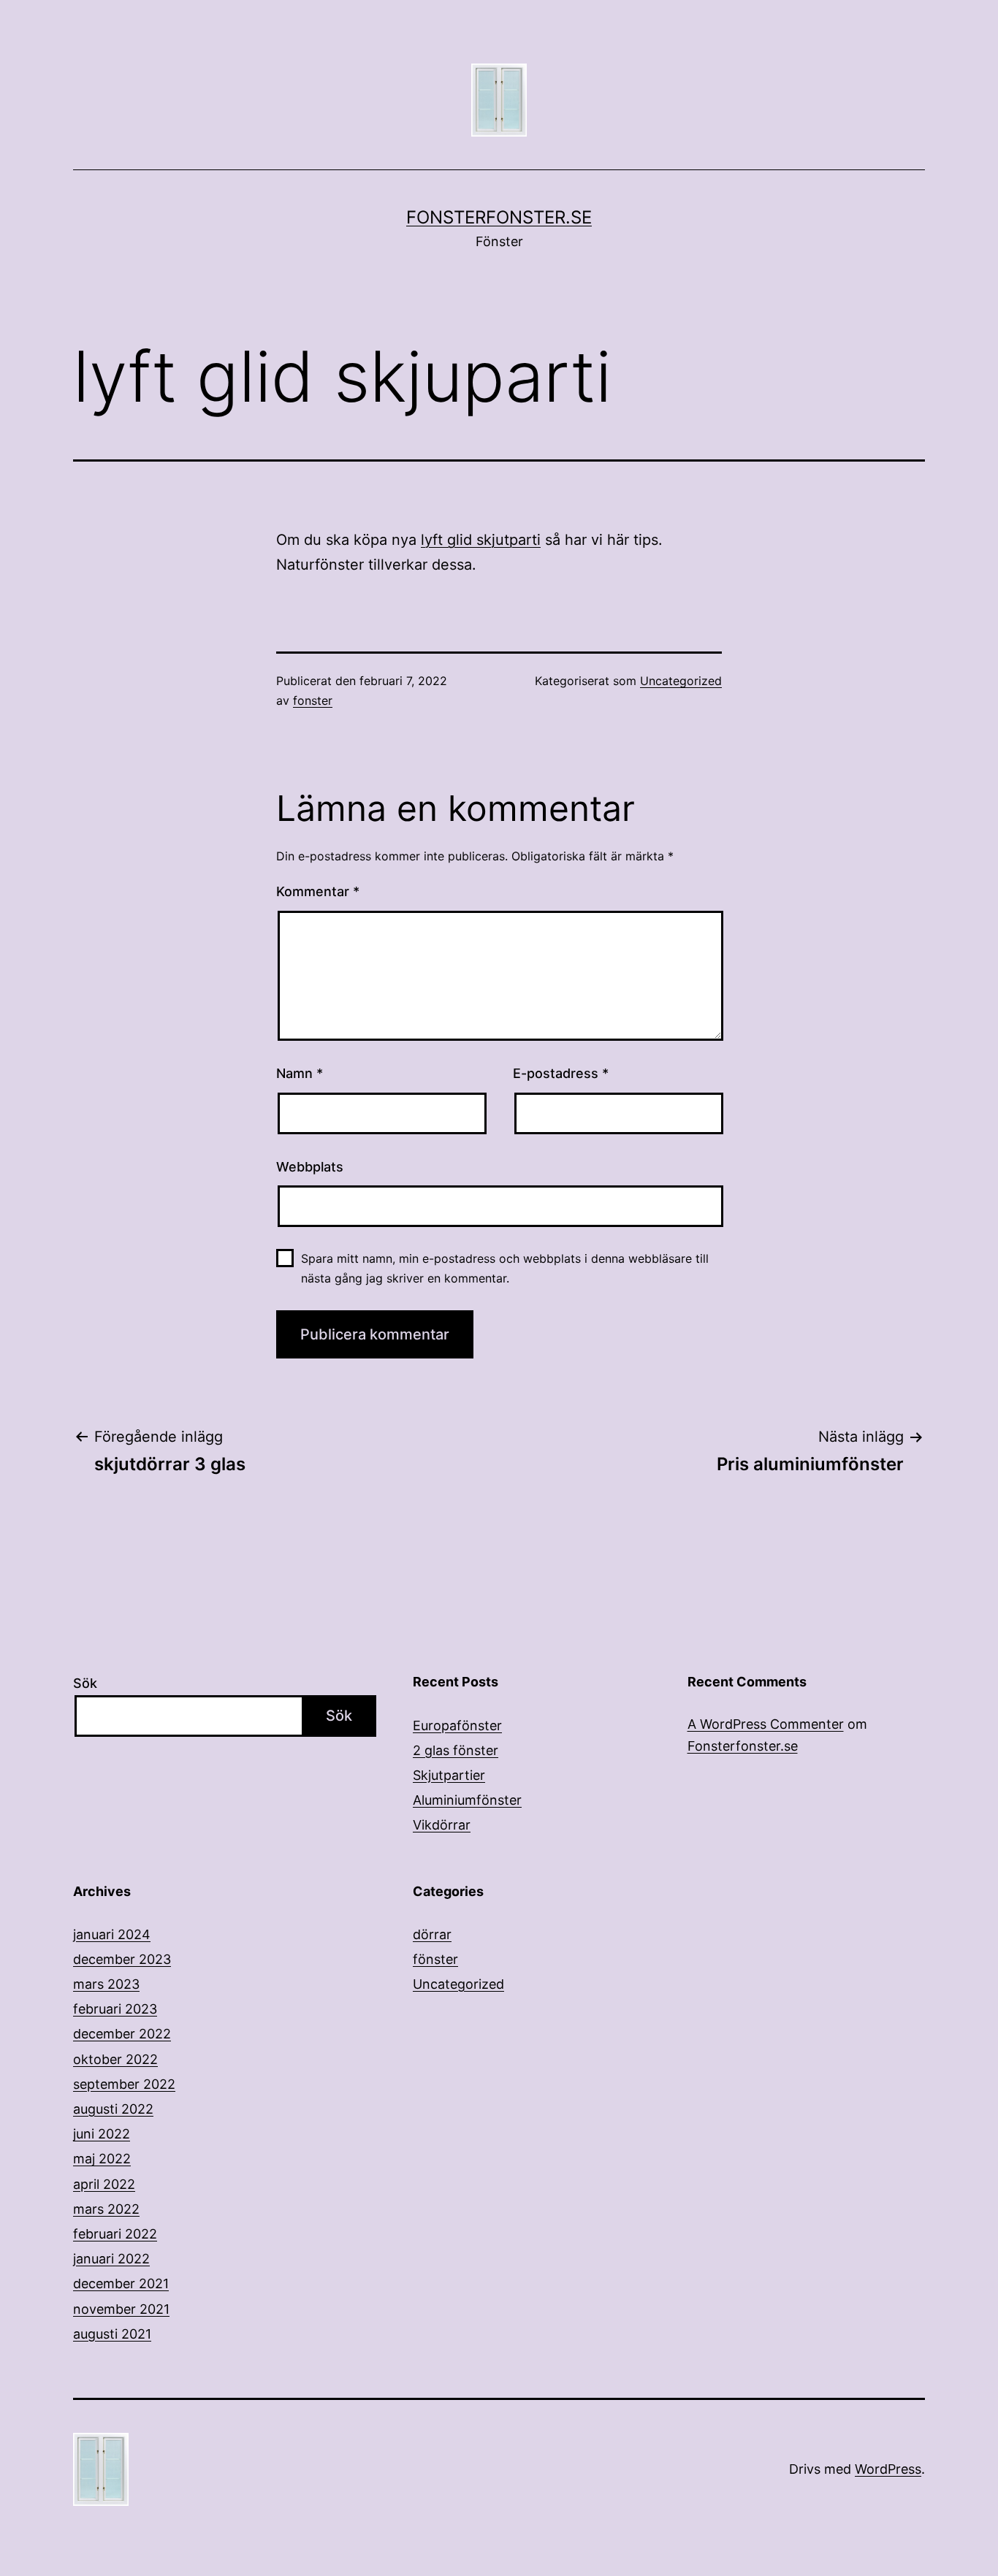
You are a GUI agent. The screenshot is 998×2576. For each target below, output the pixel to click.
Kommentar (318, 891)
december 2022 (122, 2034)
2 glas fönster (456, 1750)
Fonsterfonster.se (743, 1746)
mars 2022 (106, 2209)
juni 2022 (102, 2134)
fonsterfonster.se (499, 217)
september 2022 (124, 2084)
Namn (300, 1073)
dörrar (432, 1934)
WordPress (888, 2469)
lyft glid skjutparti (481, 540)
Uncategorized (681, 681)
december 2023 (122, 1959)
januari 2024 (112, 1934)
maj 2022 (102, 2159)
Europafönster (457, 1725)
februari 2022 (115, 2234)
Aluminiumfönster (467, 1800)
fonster (313, 700)
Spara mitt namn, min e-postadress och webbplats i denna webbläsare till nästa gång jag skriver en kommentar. (505, 1268)
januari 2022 (111, 2259)
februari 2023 (115, 2009)
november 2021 (121, 2309)
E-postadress (561, 1073)
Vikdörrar (442, 1825)
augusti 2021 (112, 2334)
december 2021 (121, 2283)
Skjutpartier (449, 1775)
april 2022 (104, 2184)
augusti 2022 (113, 2109)
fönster (435, 1959)
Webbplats (310, 1167)
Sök (85, 1683)
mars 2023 (106, 1984)
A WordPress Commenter (766, 1724)
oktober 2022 (115, 2059)
